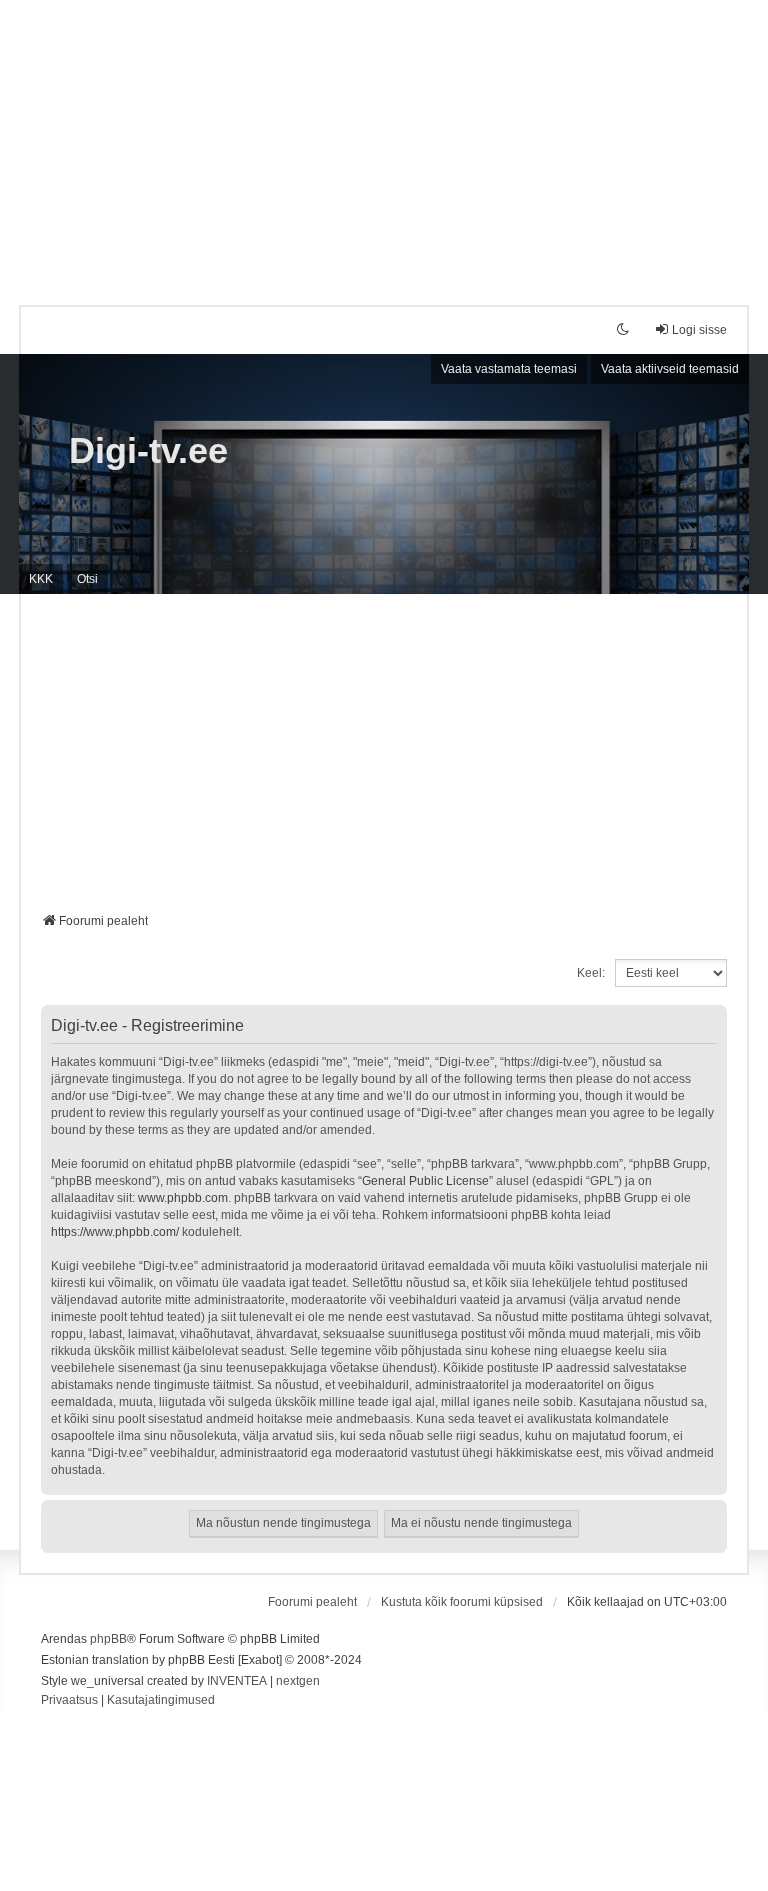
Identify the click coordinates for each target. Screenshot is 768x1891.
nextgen (298, 1681)
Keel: (591, 973)
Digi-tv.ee (148, 450)
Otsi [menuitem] (87, 579)
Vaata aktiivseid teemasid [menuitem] (670, 369)
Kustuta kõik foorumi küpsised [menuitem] (462, 1602)
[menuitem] (69, 1701)
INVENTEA (237, 1681)
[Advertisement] (384, 140)
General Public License (425, 1181)
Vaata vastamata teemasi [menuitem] (509, 369)
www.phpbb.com (183, 1198)
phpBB (108, 1639)
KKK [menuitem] (41, 579)
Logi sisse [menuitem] (699, 330)
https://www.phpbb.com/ (115, 1232)
